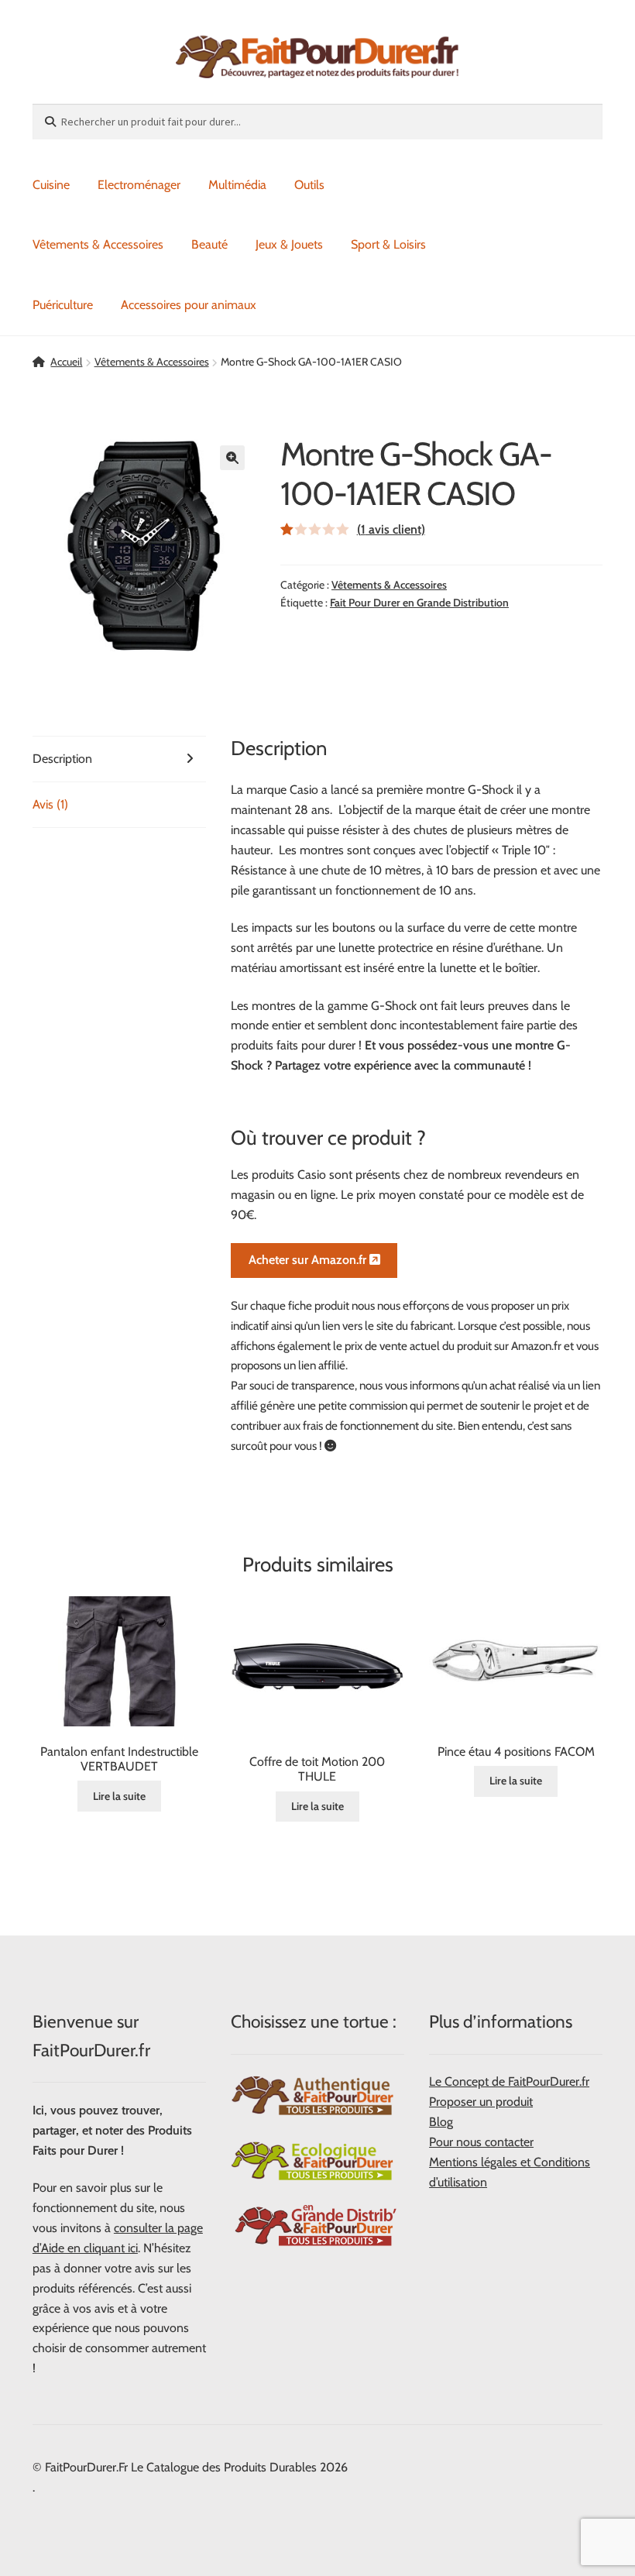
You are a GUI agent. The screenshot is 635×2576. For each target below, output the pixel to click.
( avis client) (391, 529)
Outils (309, 185)
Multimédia (237, 185)
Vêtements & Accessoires (98, 244)
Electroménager (139, 185)
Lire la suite (119, 1796)
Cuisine (51, 185)
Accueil (66, 362)
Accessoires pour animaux (189, 305)
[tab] (119, 759)
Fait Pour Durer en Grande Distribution (419, 603)
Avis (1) (50, 804)
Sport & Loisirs (388, 244)
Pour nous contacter (481, 2142)
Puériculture (63, 305)
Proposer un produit (481, 2102)
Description (62, 759)
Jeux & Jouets (289, 244)
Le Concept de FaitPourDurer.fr (509, 2081)
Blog (441, 2122)
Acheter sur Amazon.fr (309, 1260)
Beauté (209, 244)
